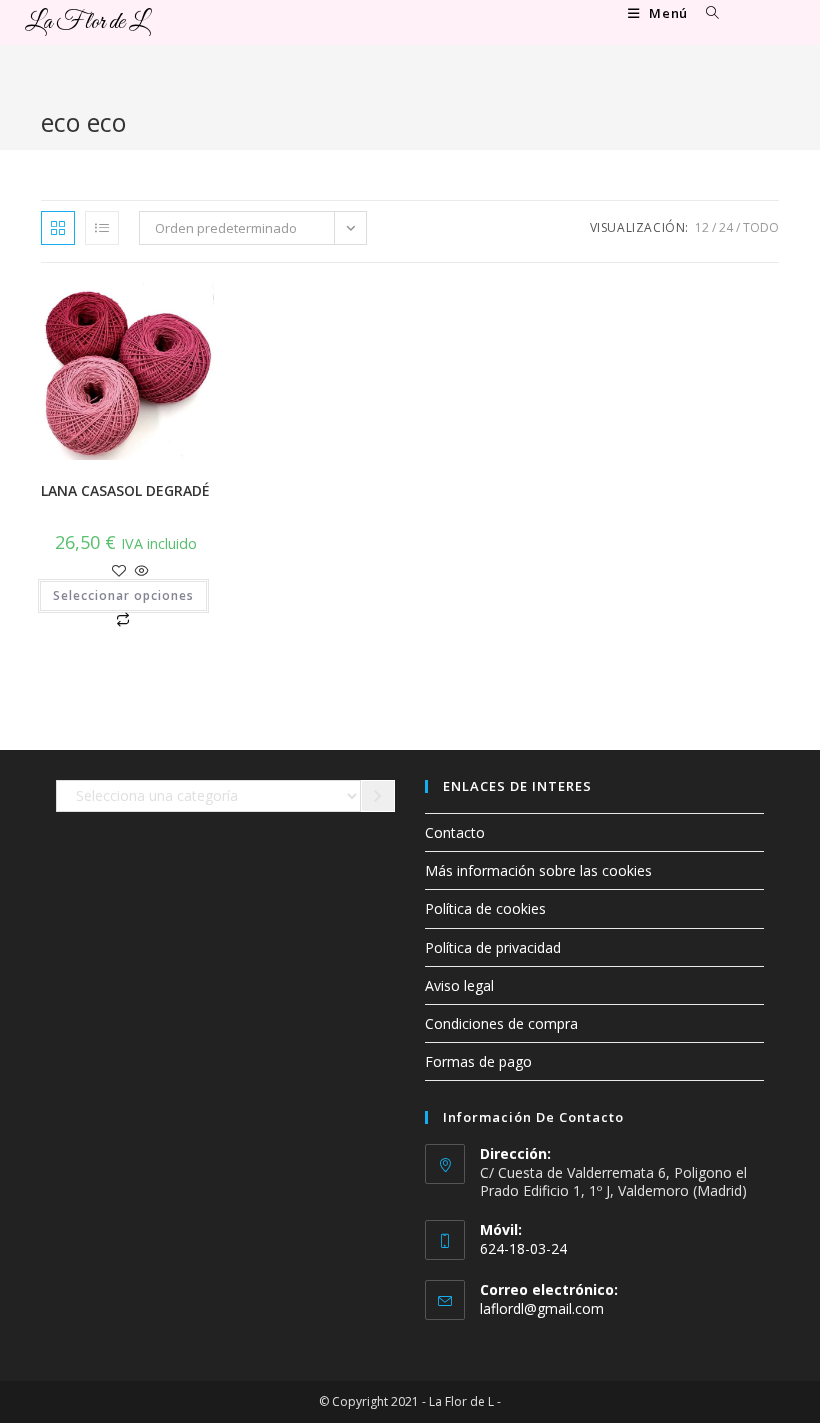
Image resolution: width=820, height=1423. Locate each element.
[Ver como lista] (102, 228)
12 (702, 227)
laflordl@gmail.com (542, 1308)
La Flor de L (86, 22)
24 (726, 227)
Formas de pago (478, 1061)
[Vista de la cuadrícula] (58, 228)
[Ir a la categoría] (378, 796)
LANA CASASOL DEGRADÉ (125, 490)
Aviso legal (459, 985)
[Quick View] (140, 571)
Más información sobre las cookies (538, 870)
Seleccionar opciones (123, 595)
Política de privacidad (493, 947)
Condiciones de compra (501, 1023)
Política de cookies (485, 908)
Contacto (455, 832)
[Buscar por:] (705, 13)
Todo (761, 227)
